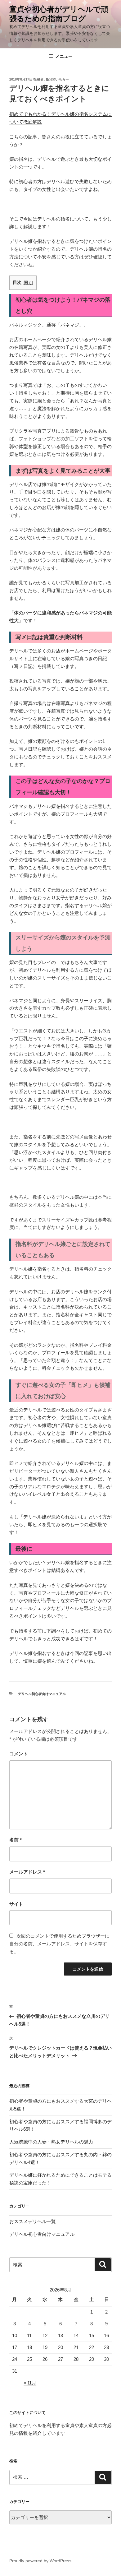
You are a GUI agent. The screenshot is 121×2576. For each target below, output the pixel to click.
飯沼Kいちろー (57, 79)
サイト (16, 1904)
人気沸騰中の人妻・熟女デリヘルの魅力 (51, 2142)
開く (28, 283)
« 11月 (30, 2383)
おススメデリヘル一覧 (33, 2221)
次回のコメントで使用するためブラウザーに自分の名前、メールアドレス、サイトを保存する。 (59, 1944)
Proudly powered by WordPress (40, 2561)
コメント (19, 1754)
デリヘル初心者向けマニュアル (42, 1694)
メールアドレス (27, 1872)
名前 (16, 1840)
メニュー (64, 56)
